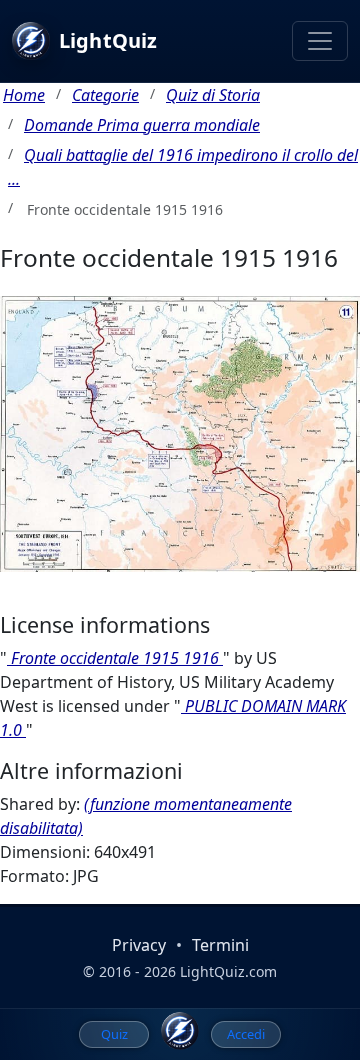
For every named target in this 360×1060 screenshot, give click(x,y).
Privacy (139, 945)
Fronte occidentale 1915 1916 (115, 658)
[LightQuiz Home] (180, 1031)
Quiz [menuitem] (114, 1034)
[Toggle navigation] (320, 41)
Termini (220, 945)
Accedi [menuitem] (246, 1034)
